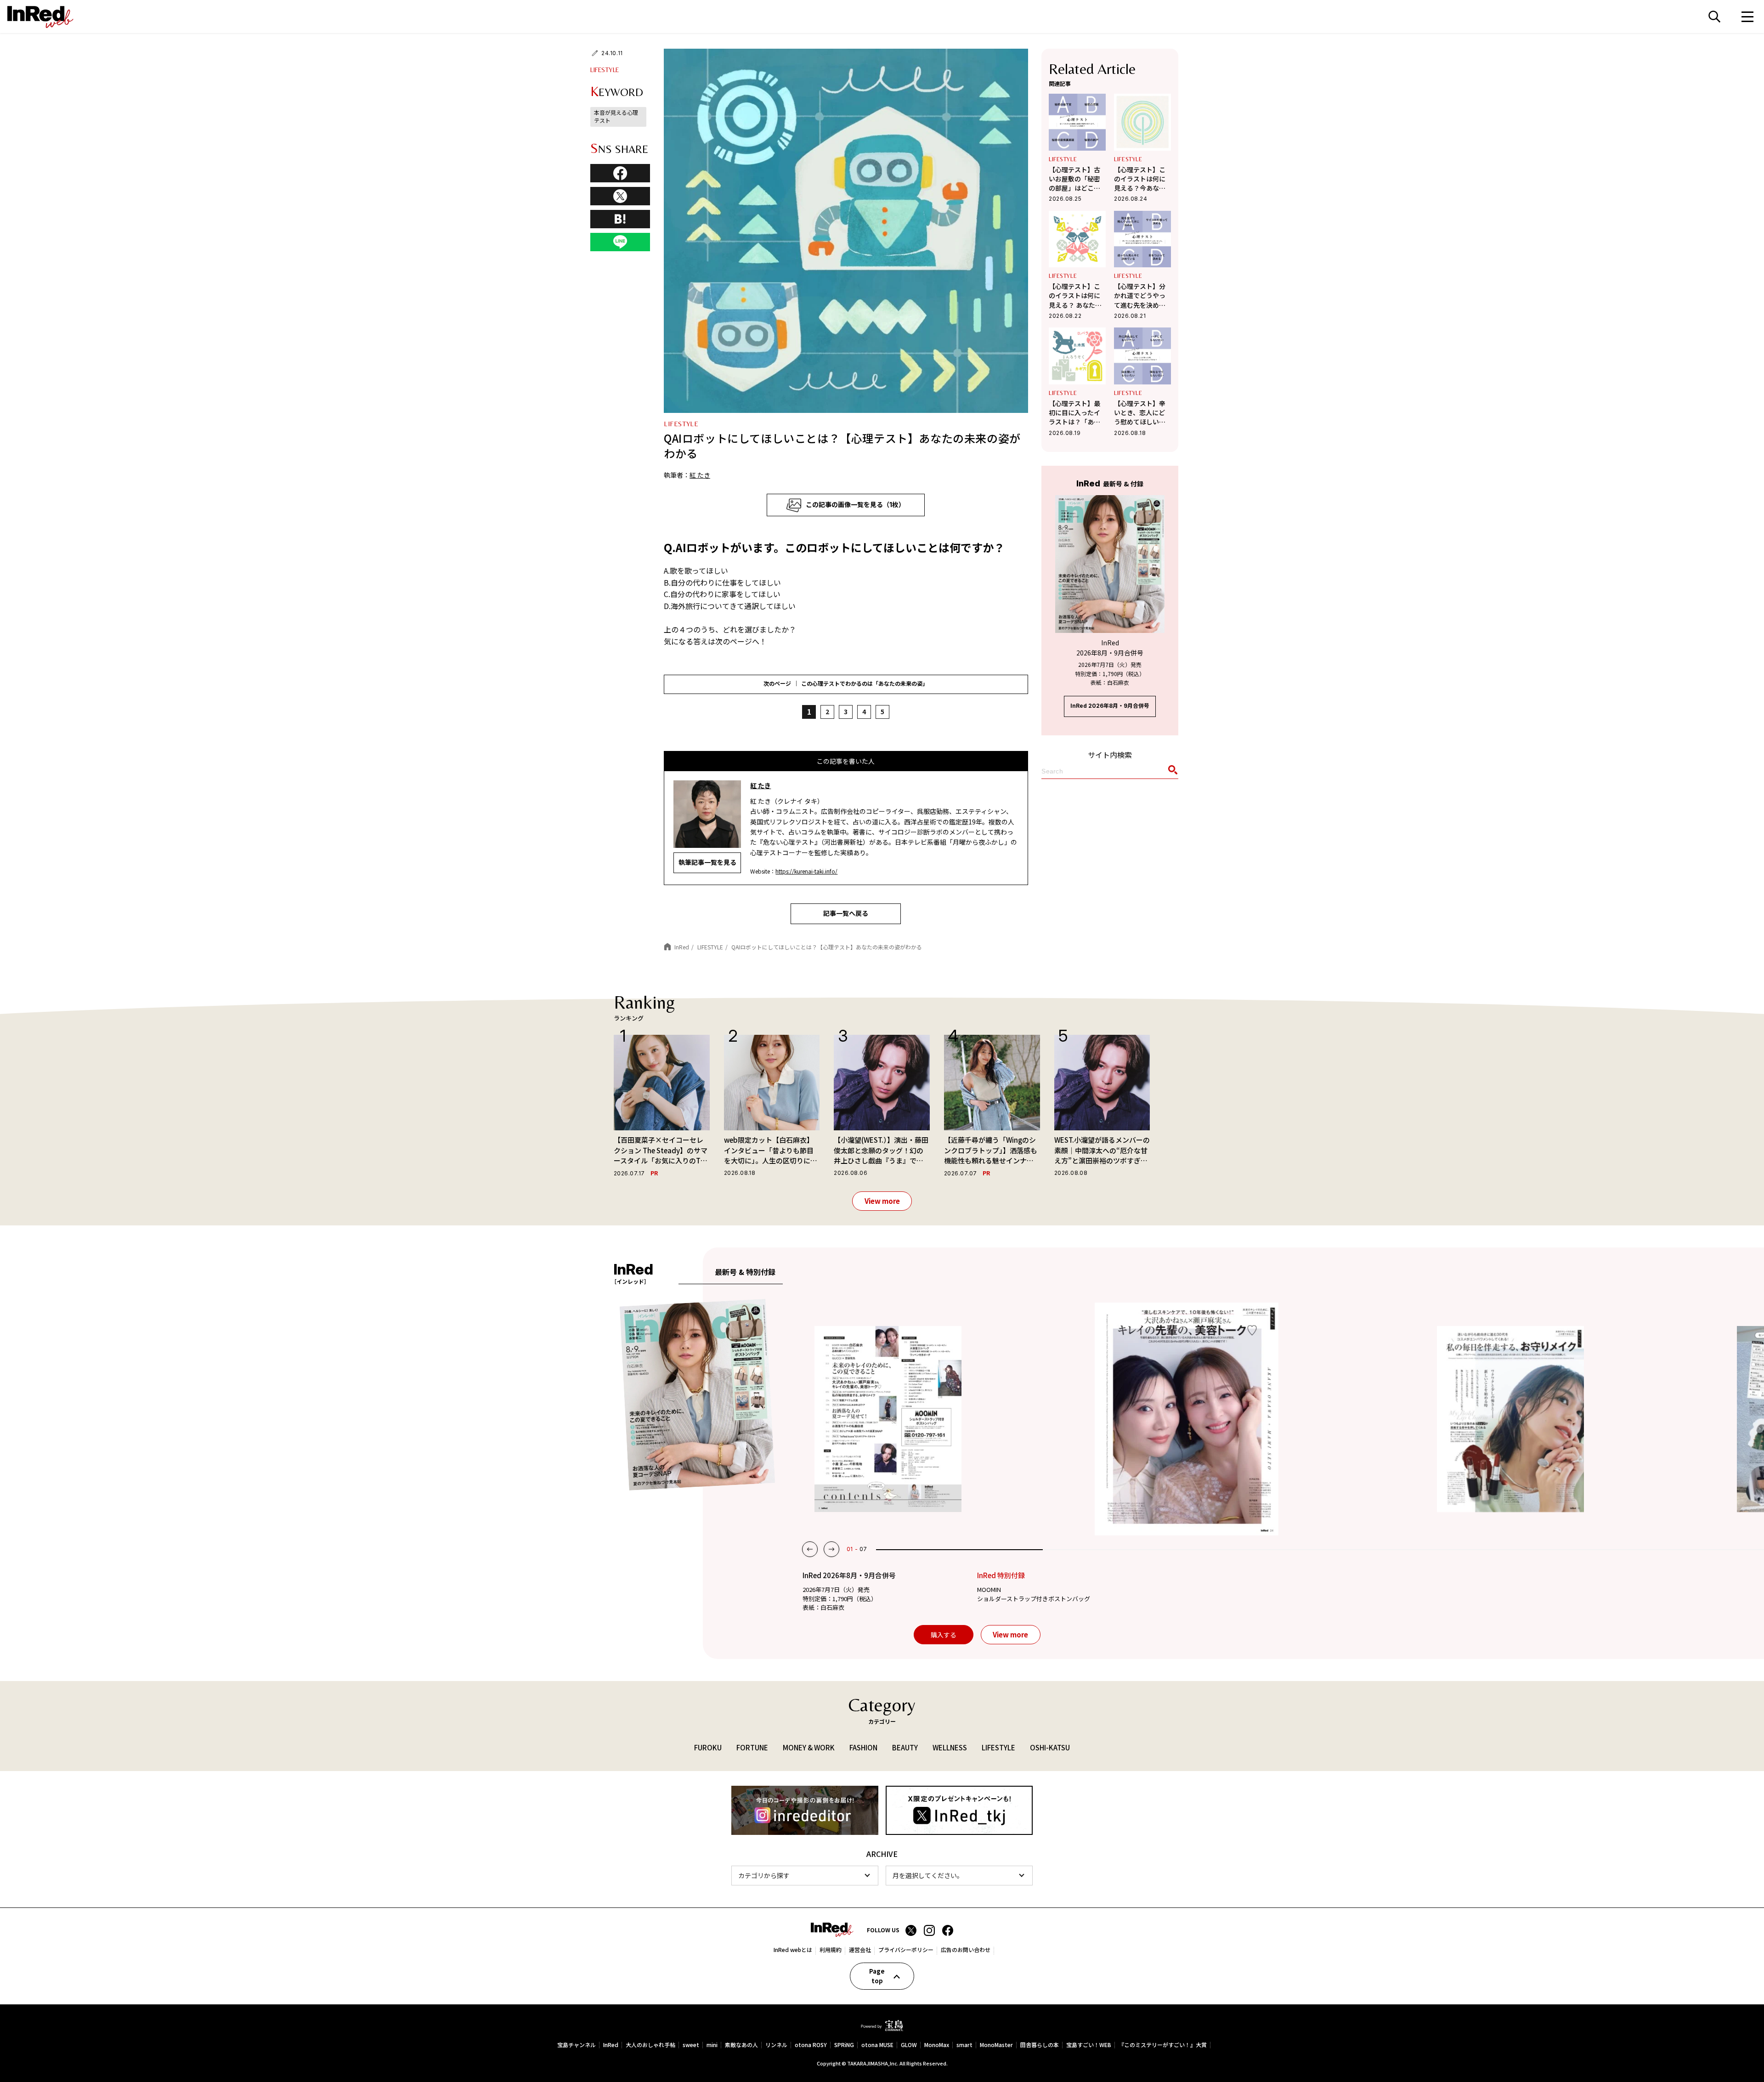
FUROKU (708, 1747)
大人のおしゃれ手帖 (650, 2045)
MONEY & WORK (809, 1747)
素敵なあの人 (741, 2045)
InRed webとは (793, 1950)
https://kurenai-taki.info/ (806, 871)
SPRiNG (844, 2045)
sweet (691, 2045)
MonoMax (937, 2045)
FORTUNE (752, 1747)
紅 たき (700, 475)
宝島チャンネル (577, 2045)
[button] (810, 1549)
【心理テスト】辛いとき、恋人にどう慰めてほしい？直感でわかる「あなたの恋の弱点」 (1140, 413)
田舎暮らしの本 (1040, 2045)
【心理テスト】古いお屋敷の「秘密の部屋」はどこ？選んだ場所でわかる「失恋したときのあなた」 (1074, 179)
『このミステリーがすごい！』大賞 (1163, 2045)
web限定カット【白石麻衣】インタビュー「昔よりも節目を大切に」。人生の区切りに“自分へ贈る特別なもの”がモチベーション (769, 1151)
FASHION (863, 1747)
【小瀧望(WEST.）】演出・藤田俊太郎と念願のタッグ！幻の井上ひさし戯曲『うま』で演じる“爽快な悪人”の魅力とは (881, 1151)
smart (964, 2045)
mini (712, 2045)
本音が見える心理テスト (616, 116)
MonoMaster (996, 2045)
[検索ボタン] (1171, 772)
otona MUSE (877, 2045)
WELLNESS (950, 1747)
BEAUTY (905, 1747)
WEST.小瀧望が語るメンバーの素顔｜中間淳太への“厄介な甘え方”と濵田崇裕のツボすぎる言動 (1102, 1151)
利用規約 (831, 1950)
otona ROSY (811, 2045)
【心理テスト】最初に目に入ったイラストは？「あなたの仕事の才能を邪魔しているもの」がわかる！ (1076, 413)
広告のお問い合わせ (966, 1950)
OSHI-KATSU (1050, 1747)
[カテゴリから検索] (805, 1876)
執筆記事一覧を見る (707, 862)
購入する (944, 1635)
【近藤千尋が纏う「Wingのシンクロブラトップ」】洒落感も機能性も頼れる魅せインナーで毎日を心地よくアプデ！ (991, 1151)
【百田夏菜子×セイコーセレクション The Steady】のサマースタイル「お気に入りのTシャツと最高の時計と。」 (661, 1151)
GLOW (909, 2045)
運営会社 (860, 1950)
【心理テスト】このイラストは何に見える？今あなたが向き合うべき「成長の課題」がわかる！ (1140, 179)
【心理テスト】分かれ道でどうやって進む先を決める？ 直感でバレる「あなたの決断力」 (1142, 296)
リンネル (776, 2045)
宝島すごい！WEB (1089, 2045)
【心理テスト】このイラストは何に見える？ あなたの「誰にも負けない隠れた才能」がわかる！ (1075, 296)
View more (882, 1201)
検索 (1714, 17)
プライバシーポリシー (906, 1950)
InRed (611, 2045)
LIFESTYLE (605, 70)
